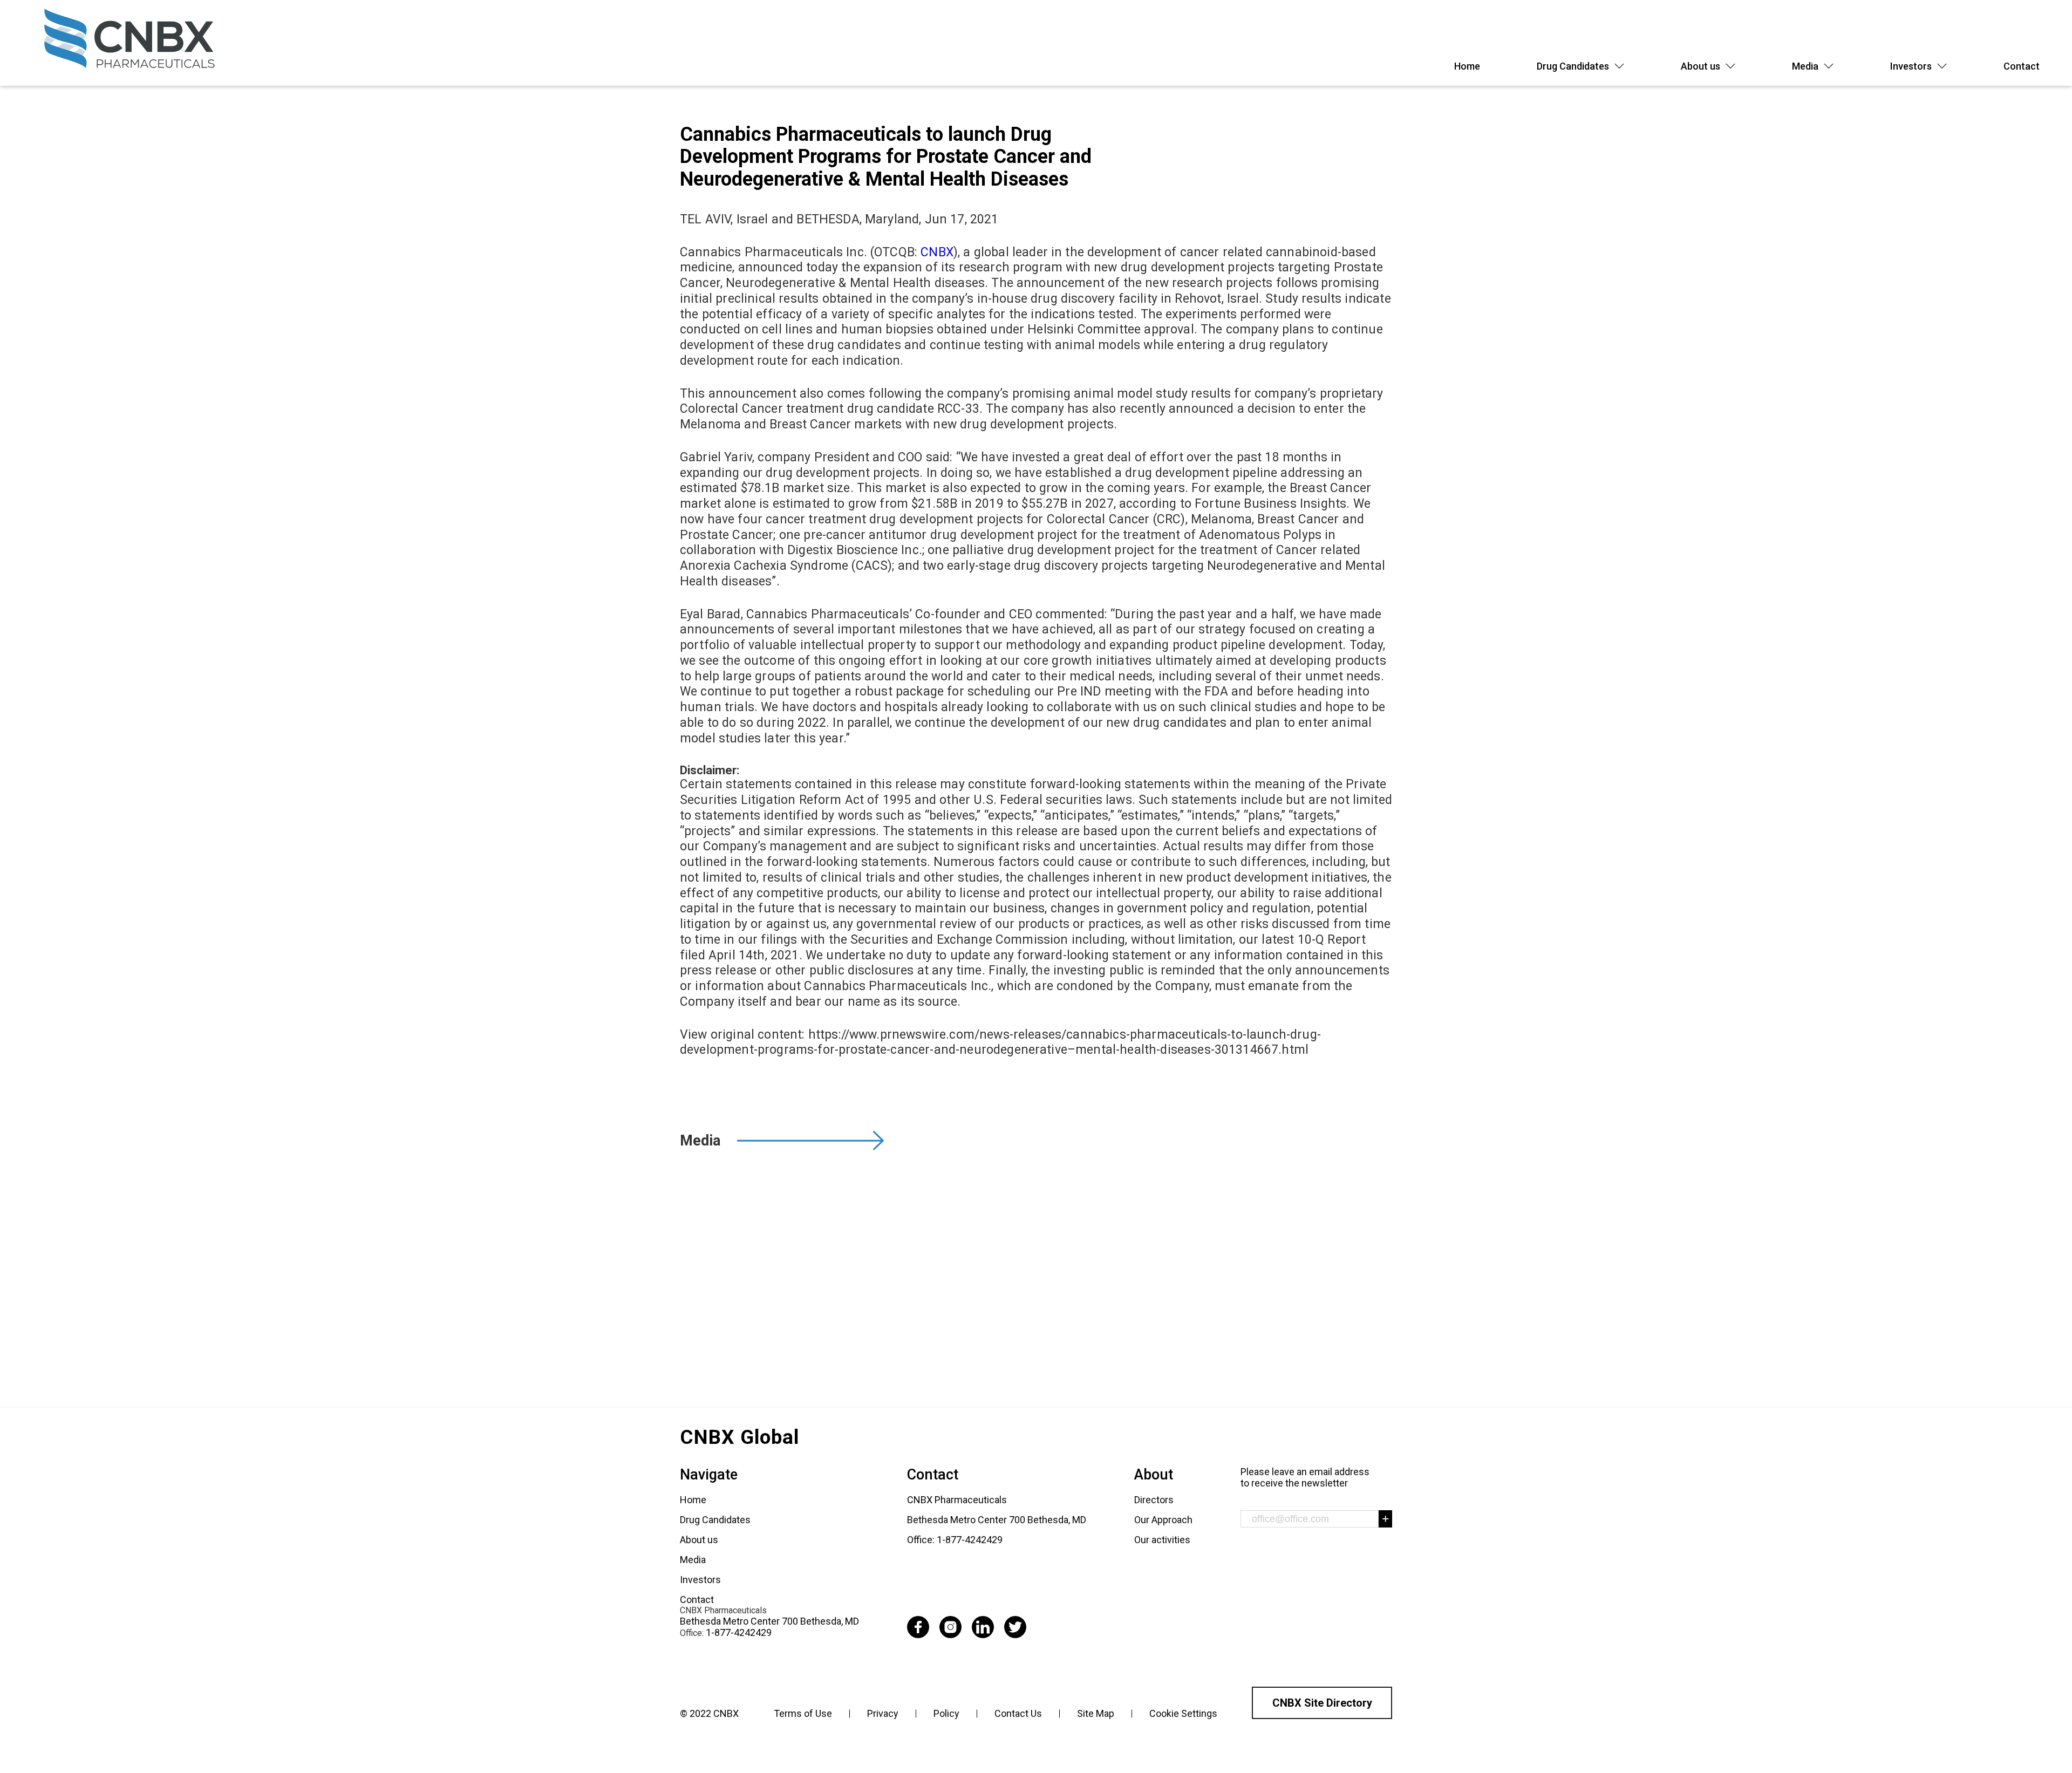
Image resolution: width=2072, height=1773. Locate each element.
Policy (946, 1713)
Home (1467, 66)
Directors (1154, 1500)
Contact (2022, 66)
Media (1805, 66)
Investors (1911, 66)
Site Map (1096, 1713)
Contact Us (1018, 1713)
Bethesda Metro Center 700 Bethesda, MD (769, 1621)
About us (1700, 66)
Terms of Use (803, 1713)
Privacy (883, 1713)
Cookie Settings (1183, 1713)
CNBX (937, 252)
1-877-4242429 (739, 1632)
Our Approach (1163, 1520)
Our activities (1162, 1540)
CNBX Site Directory (1322, 1703)
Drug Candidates (1573, 66)
